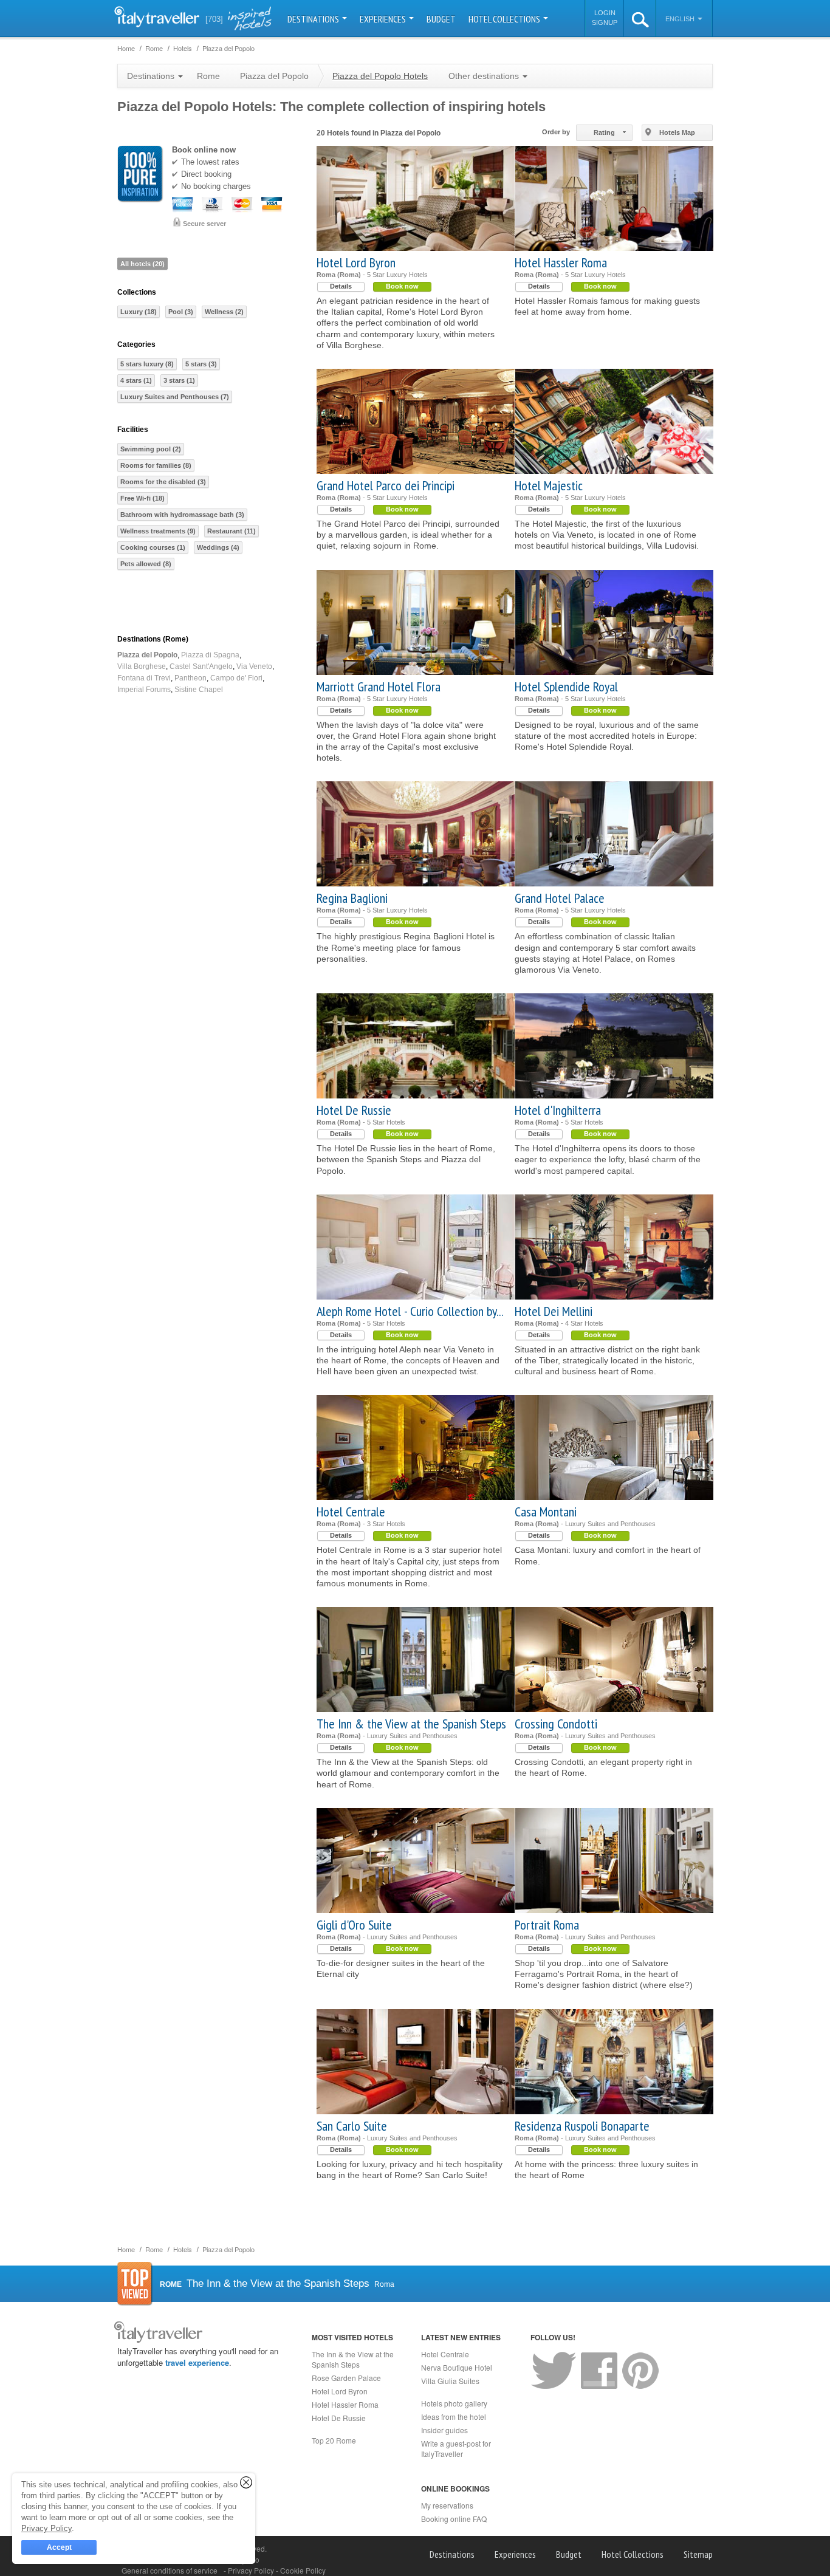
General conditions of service (170, 2570)
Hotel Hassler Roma (561, 262)
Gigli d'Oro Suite (354, 1925)
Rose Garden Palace (346, 2378)
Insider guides (444, 2430)
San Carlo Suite (352, 2126)
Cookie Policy (303, 2570)
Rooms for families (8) (156, 465)
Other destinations (485, 76)
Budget (441, 19)
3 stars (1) (179, 380)
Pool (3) (181, 312)
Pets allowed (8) (146, 564)
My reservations (447, 2505)
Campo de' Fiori (236, 678)
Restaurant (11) (232, 531)
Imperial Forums (144, 690)
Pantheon (190, 678)
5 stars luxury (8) (147, 364)
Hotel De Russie (354, 1110)
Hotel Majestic (549, 485)
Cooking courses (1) (153, 547)
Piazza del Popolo (147, 655)
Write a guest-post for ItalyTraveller (456, 2448)
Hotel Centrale (351, 1512)
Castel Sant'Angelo (201, 666)
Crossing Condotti (556, 1724)
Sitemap (698, 2554)
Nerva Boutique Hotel (457, 2367)
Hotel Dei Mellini (554, 1311)
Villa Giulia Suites (450, 2381)
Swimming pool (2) (151, 449)
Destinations (314, 19)
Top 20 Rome (334, 2440)
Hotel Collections (505, 19)
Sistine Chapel (199, 690)
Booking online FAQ (454, 2519)
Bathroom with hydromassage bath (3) (182, 515)
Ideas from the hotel (454, 2417)
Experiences (384, 19)
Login (605, 13)
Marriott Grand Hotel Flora (379, 687)
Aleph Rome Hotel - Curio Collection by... (410, 1311)
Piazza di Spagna (210, 655)
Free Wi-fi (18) (142, 498)
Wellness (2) (224, 312)
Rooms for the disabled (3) (163, 482)
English (681, 19)
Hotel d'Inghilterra (558, 1110)
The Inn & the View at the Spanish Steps (411, 1724)
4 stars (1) (136, 380)
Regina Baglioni (352, 898)
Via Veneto (254, 666)
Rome (208, 76)
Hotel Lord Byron (356, 262)
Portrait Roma (547, 1925)
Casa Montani (546, 1512)
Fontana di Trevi (144, 678)
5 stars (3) (201, 364)
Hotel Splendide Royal (566, 687)
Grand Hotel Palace (560, 898)
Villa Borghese (142, 666)
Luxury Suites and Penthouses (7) (175, 397)
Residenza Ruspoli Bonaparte (582, 2126)
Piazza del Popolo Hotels (380, 76)
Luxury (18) (139, 312)
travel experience (197, 2362)
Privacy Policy (252, 2570)
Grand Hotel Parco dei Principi (386, 485)
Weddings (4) (218, 547)
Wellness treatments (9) (158, 531)
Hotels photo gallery (454, 2403)
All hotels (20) (142, 264)
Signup (605, 22)
